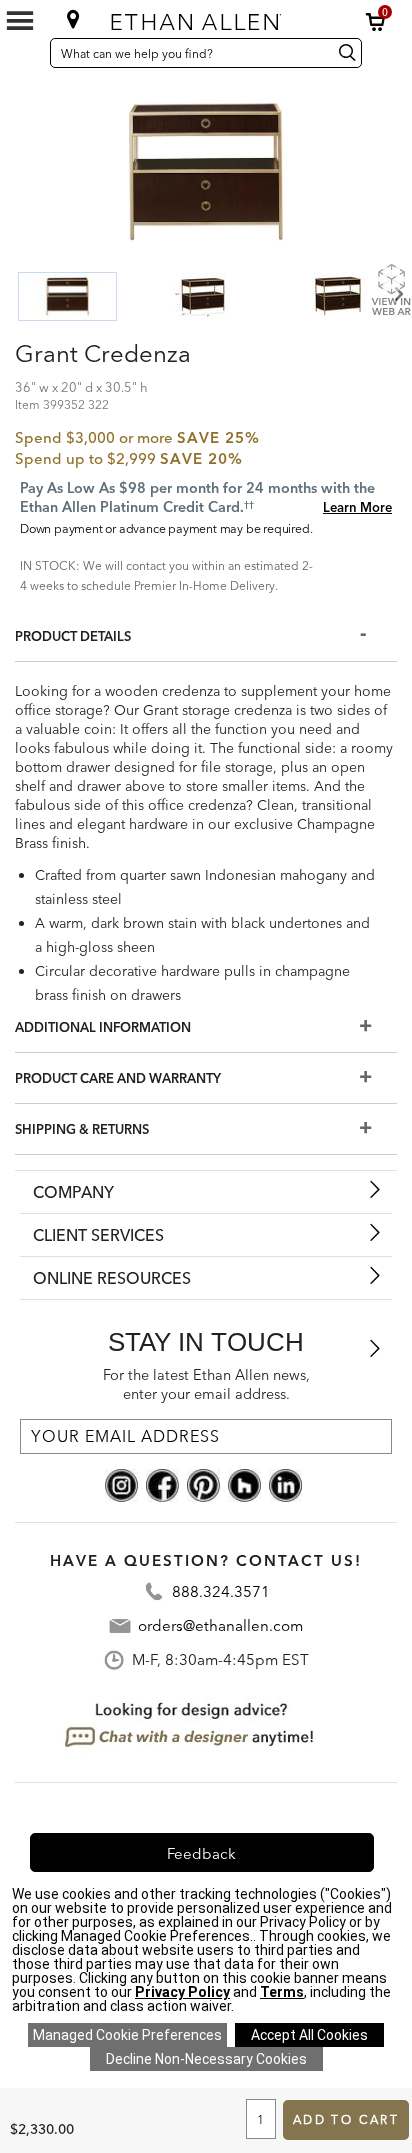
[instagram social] (121, 1484)
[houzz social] (244, 1484)
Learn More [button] (357, 507)
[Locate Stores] (73, 19)
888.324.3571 (221, 1591)
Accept (309, 2035)
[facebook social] (162, 1484)
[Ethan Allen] (205, 17)
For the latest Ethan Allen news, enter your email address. (206, 1384)
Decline (206, 2059)
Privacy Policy (182, 1992)
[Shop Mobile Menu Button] (20, 21)
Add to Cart (346, 2119)
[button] (376, 22)
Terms (282, 1992)
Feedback (201, 1853)
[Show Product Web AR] (391, 289)
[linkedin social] (285, 1484)
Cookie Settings (127, 2035)
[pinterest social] (203, 1484)
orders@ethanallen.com (220, 1625)
